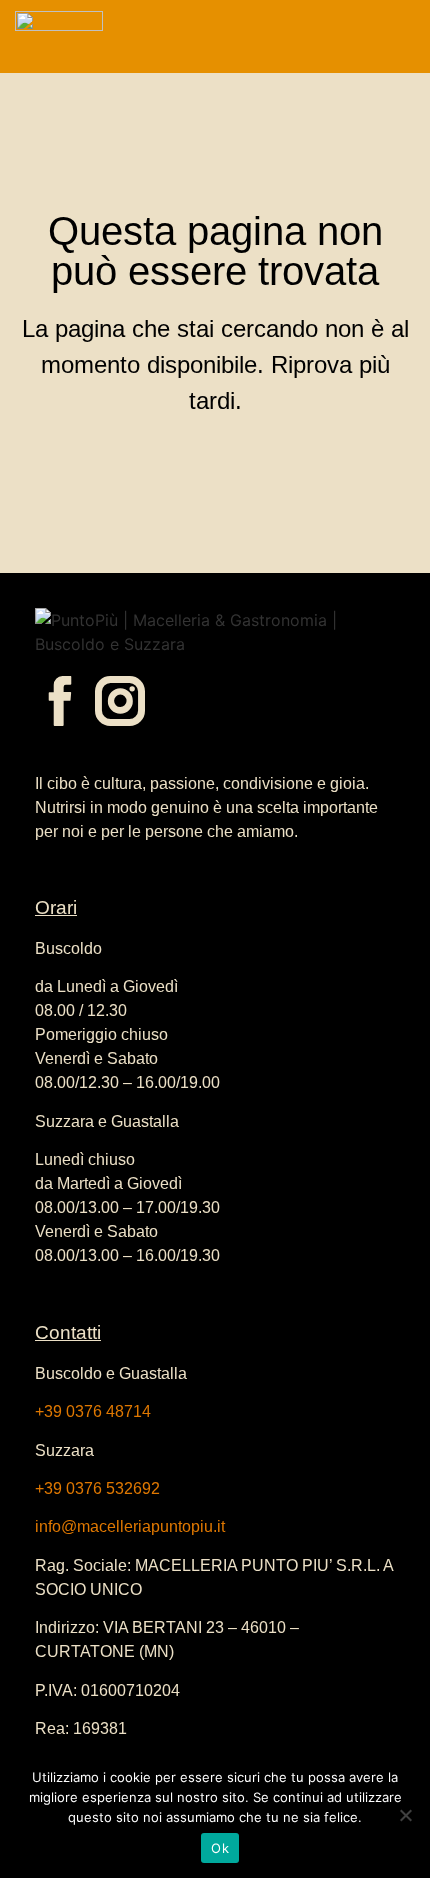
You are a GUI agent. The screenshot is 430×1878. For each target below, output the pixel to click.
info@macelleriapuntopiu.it (130, 1526)
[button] (356, 36)
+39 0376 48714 (93, 1411)
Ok (220, 1848)
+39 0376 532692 (97, 1488)
